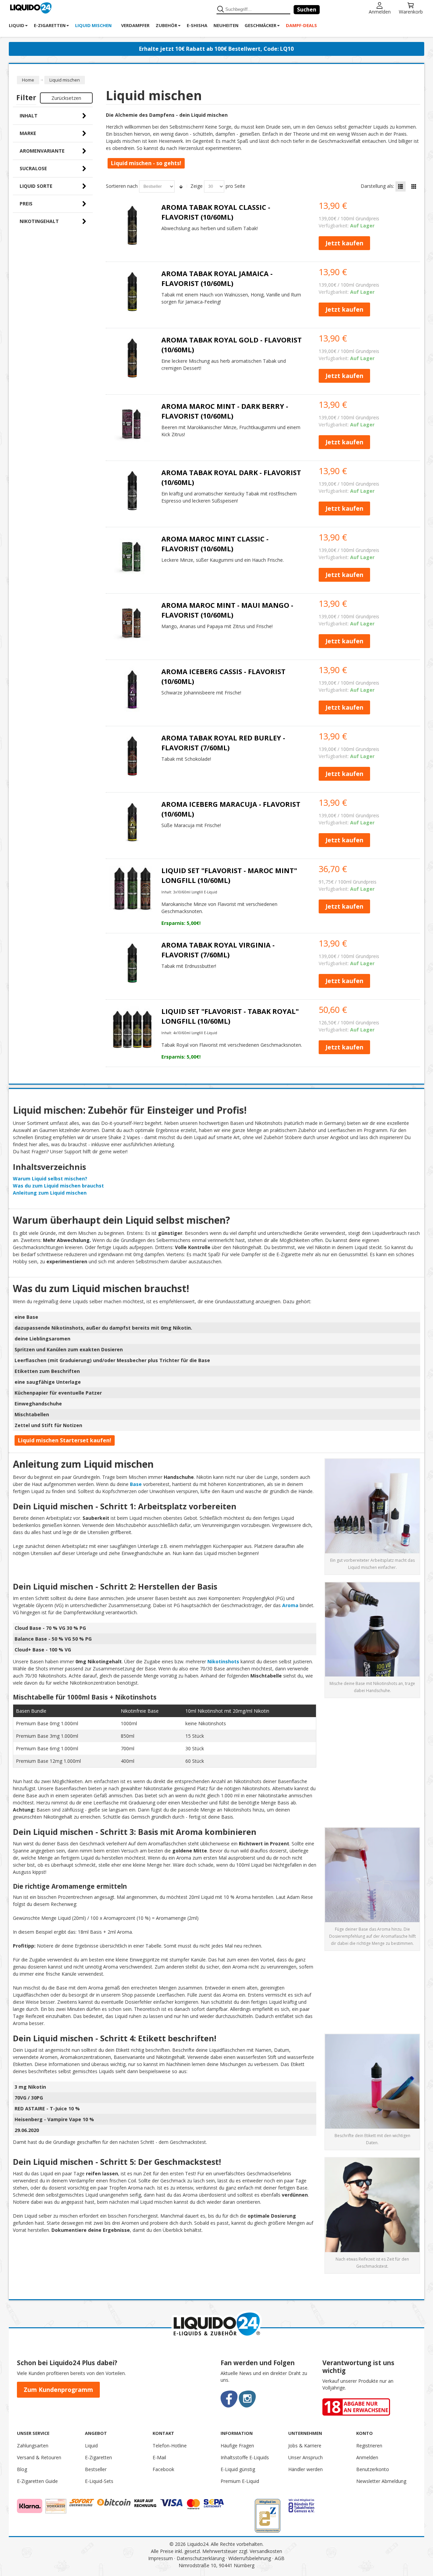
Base (136, 1484)
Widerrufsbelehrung (250, 2558)
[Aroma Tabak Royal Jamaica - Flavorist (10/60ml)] (132, 292)
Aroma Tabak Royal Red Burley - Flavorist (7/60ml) (223, 743)
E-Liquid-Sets (99, 2481)
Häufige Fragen (237, 2446)
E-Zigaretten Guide (37, 2481)
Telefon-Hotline (170, 2446)
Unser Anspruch (305, 2457)
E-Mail (159, 2457)
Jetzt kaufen (344, 243)
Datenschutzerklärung (201, 2558)
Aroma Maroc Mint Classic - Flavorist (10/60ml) (215, 544)
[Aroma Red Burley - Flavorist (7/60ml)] (132, 756)
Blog (22, 2469)
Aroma (290, 1605)
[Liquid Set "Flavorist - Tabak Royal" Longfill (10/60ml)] (132, 1029)
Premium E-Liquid (240, 2481)
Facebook (163, 2469)
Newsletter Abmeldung (381, 2481)
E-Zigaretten (98, 2457)
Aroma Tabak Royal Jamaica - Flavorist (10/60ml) (217, 279)
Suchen (307, 9)
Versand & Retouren (39, 2457)
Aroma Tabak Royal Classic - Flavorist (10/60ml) (216, 212)
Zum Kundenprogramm (58, 2390)
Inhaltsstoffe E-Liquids (245, 2457)
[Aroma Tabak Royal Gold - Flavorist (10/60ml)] (132, 358)
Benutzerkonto (373, 2469)
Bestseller (96, 2469)
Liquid (91, 2446)
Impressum (161, 2558)
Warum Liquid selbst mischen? (50, 1179)
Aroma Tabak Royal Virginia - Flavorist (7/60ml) (218, 950)
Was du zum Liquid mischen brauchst (58, 1186)
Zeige (197, 186)
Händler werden (305, 2469)
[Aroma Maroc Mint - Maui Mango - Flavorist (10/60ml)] (132, 623)
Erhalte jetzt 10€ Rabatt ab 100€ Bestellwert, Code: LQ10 (216, 49)
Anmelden (380, 11)
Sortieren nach (122, 186)
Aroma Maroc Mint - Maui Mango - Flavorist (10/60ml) (227, 610)
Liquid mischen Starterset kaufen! (65, 1440)
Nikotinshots (223, 1661)
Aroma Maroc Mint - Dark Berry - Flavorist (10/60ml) (225, 411)
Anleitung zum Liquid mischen (50, 1193)
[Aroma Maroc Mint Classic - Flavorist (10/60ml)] (132, 557)
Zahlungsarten (33, 2446)
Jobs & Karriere (305, 2446)
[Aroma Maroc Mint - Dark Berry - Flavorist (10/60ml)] (132, 424)
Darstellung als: (377, 186)
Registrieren (369, 2446)
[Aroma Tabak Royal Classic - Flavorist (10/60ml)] (132, 225)
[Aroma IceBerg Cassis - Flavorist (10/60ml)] (132, 690)
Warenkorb (411, 11)
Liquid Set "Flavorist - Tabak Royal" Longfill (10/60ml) (230, 1016)
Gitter (414, 186)
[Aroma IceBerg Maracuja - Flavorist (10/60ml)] (132, 822)
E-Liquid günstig (238, 2469)
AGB (280, 2558)
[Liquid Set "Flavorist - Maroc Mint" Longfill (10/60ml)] (132, 889)
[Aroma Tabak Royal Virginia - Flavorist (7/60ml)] (132, 963)
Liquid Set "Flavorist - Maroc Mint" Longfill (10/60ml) (229, 875)
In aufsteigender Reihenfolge (181, 186)
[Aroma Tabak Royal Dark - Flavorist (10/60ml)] (132, 491)
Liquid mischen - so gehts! (146, 163)
